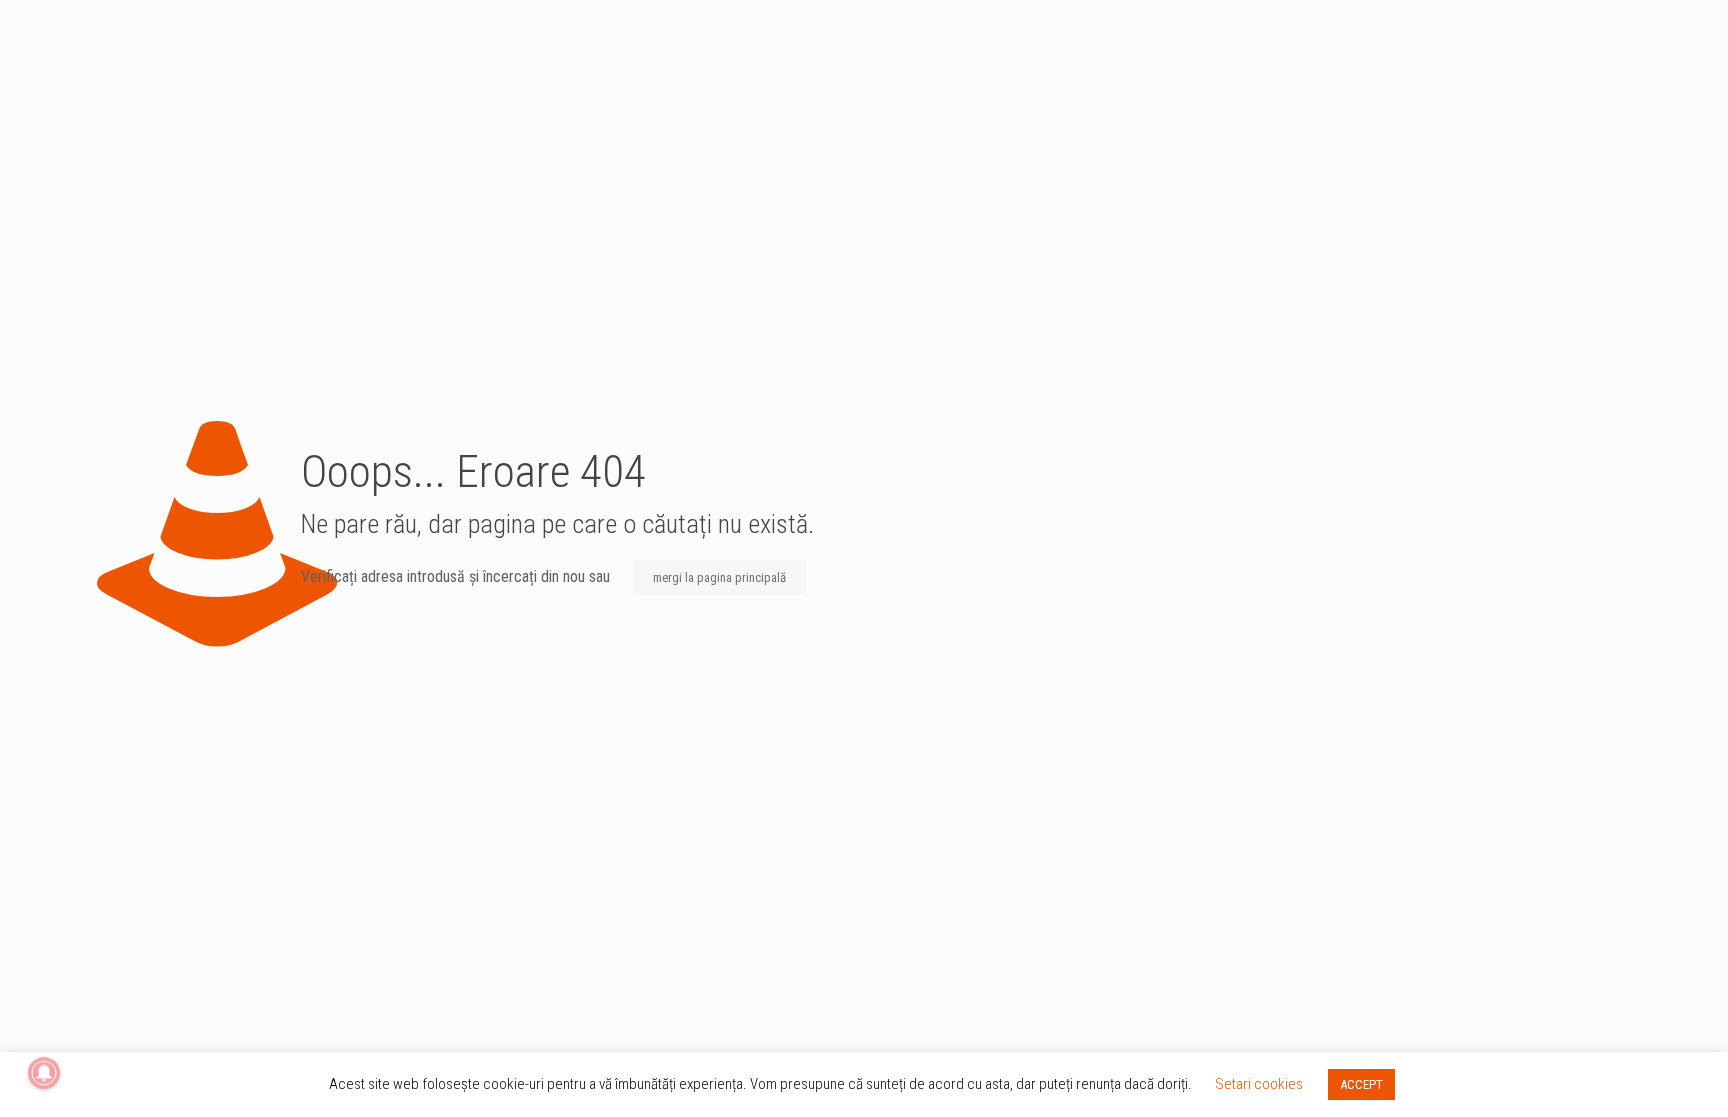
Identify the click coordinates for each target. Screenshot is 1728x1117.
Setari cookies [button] (1259, 1084)
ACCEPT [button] (1361, 1084)
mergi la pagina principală (719, 577)
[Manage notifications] (44, 1073)
